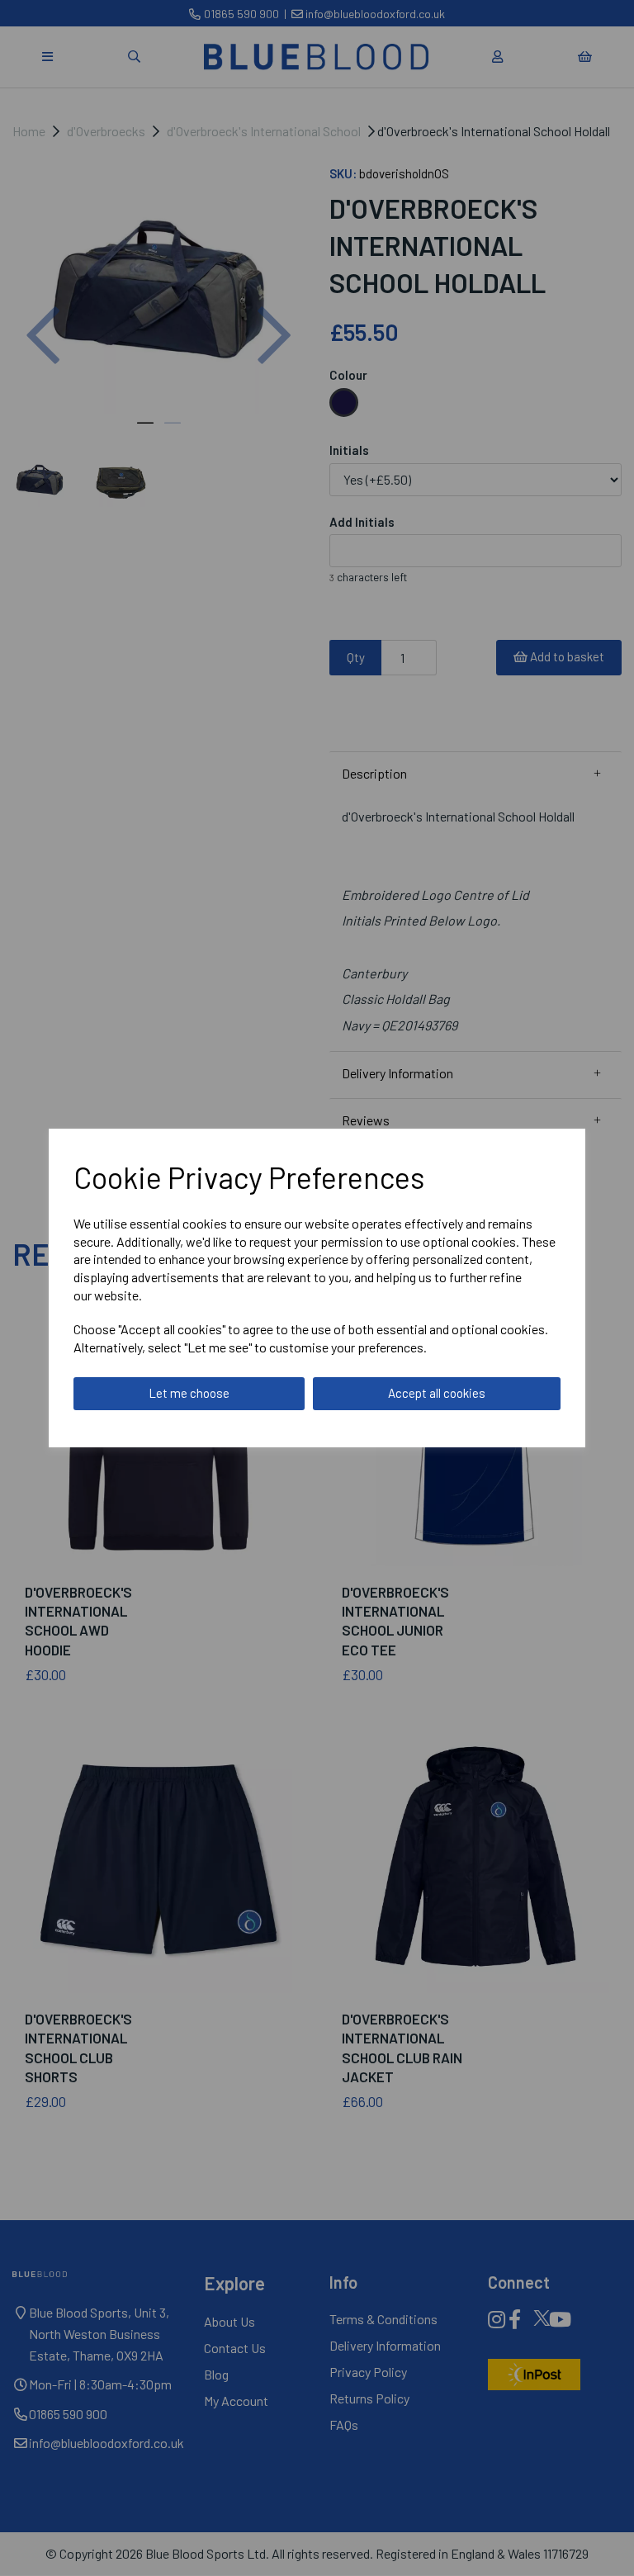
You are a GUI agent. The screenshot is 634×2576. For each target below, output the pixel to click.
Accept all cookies (437, 1393)
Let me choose (189, 1393)
